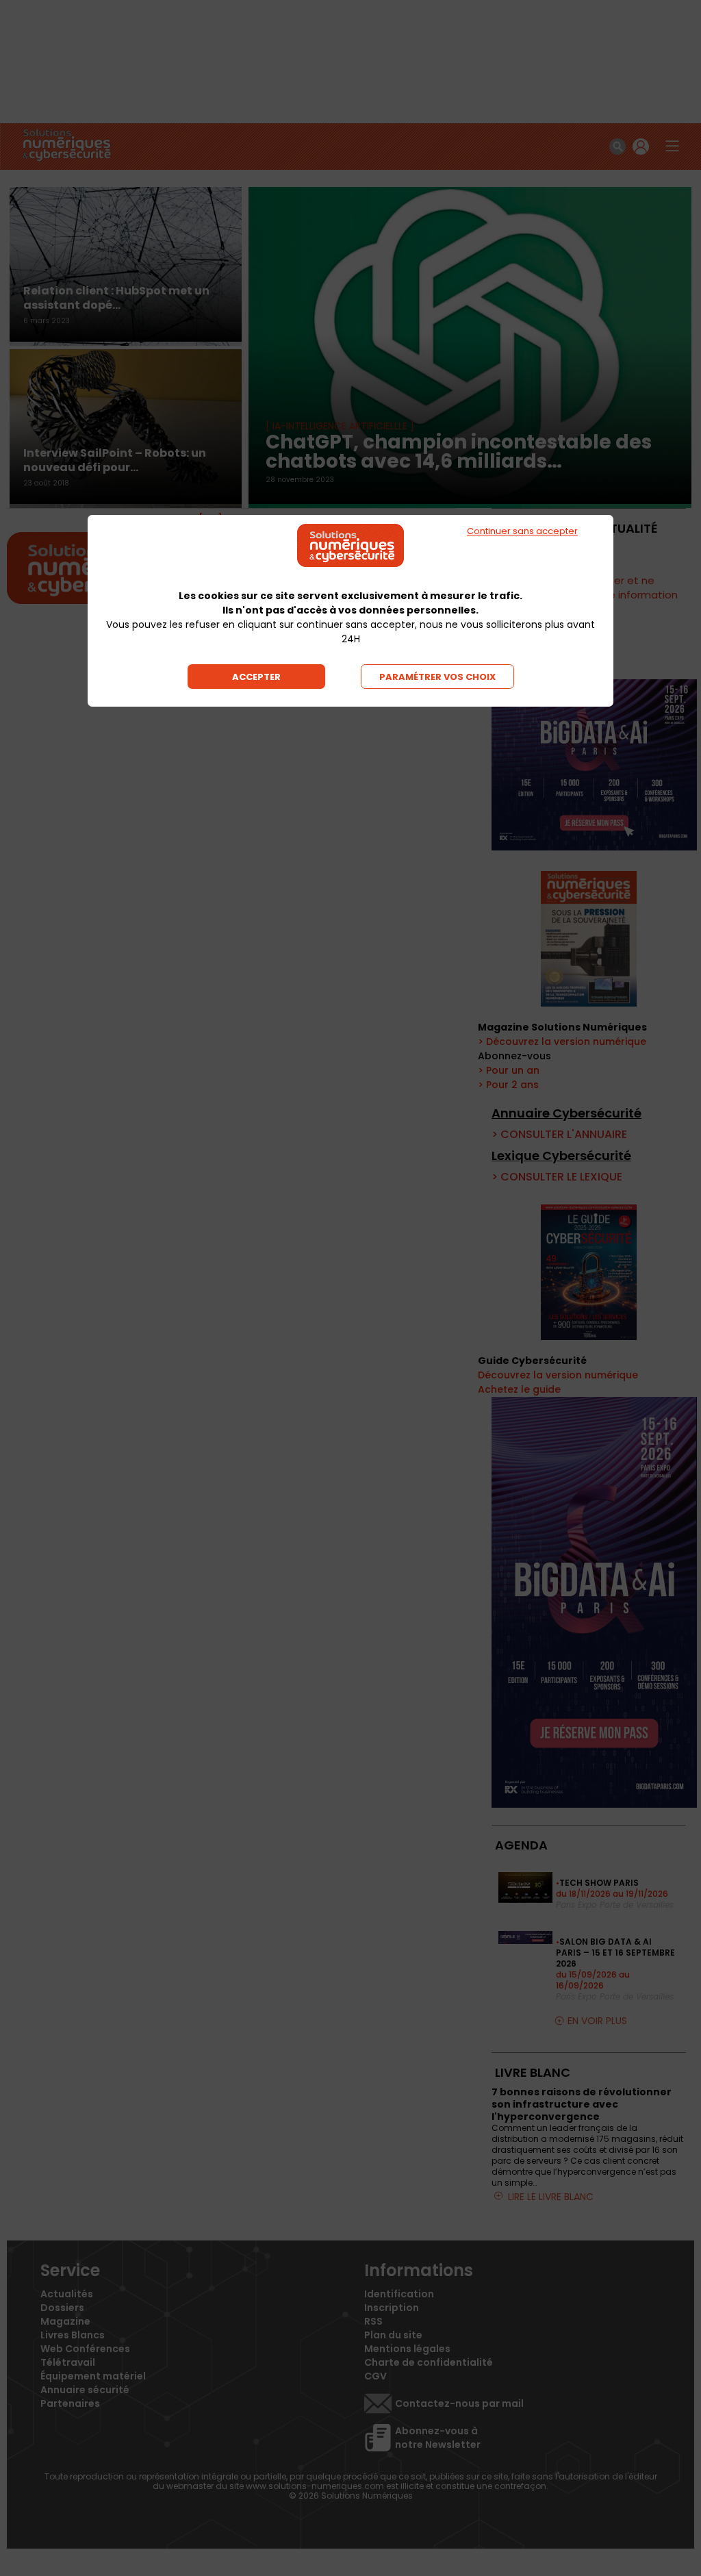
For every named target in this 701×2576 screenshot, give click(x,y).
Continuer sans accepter (522, 531)
